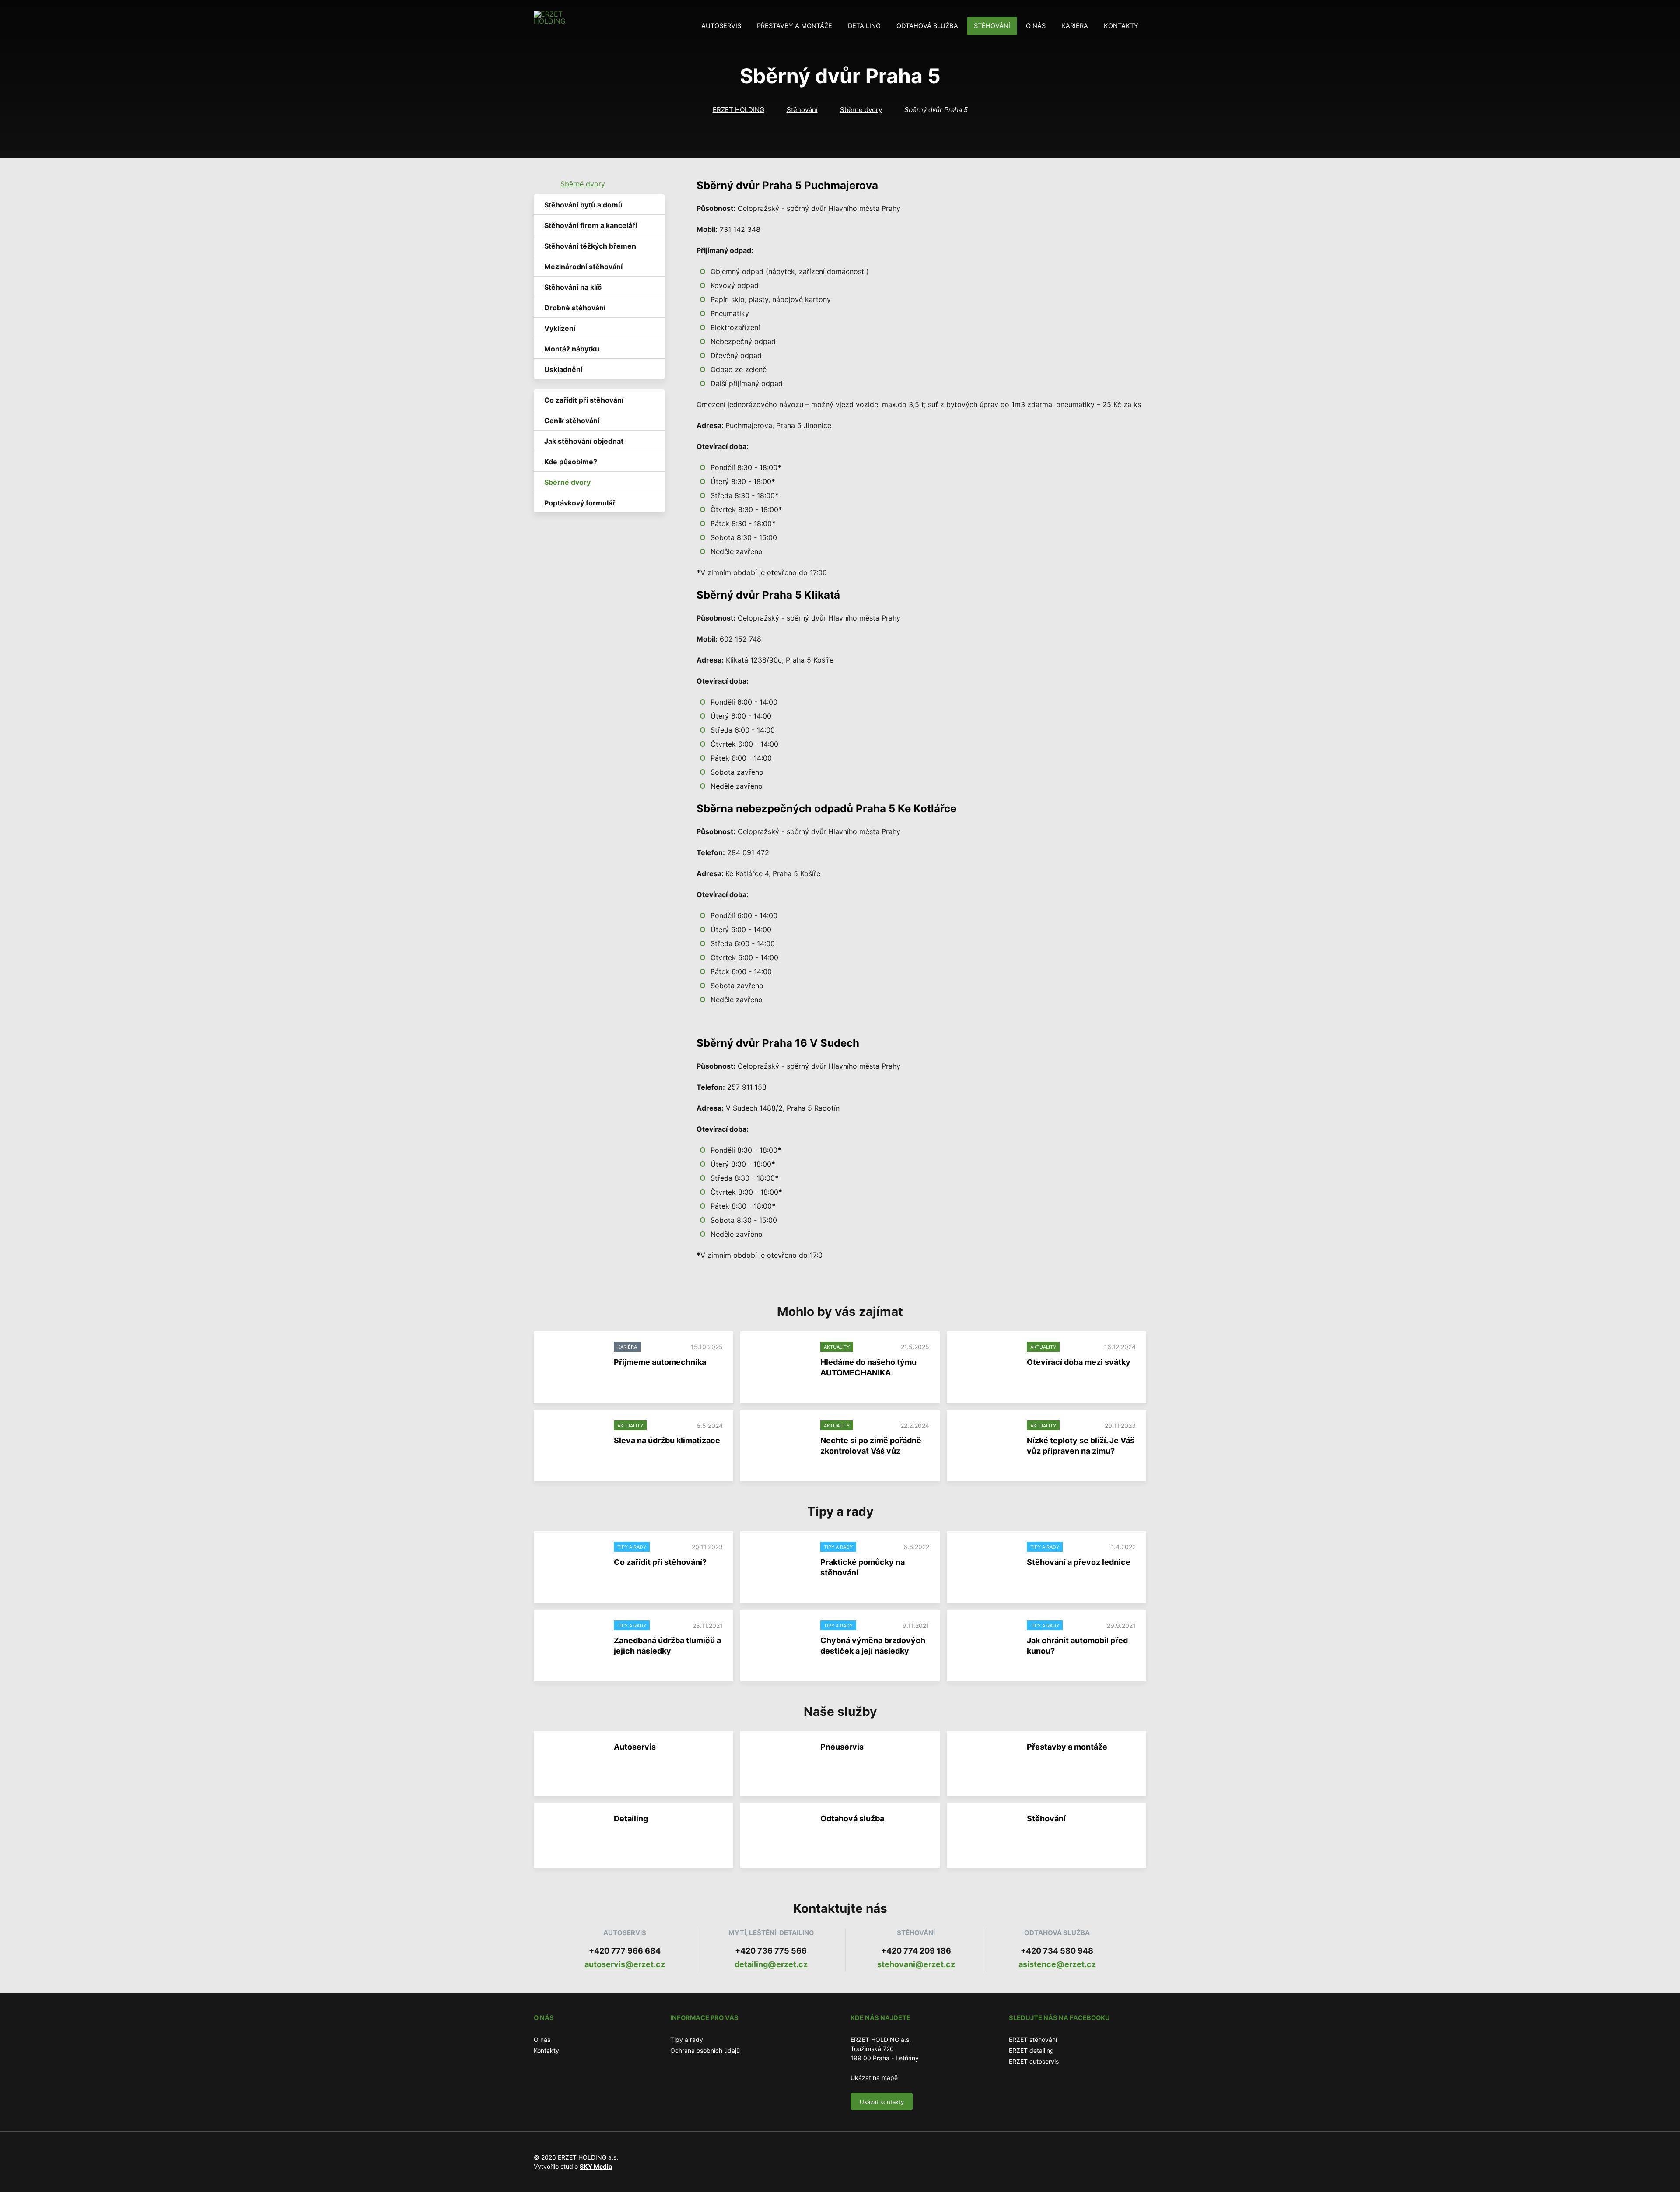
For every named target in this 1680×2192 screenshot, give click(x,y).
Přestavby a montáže (794, 26)
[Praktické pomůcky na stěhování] (780, 1564)
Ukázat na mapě (874, 2078)
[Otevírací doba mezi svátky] (987, 1364)
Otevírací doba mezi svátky (1079, 1362)
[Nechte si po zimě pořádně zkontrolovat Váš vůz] (780, 1443)
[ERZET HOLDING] (550, 26)
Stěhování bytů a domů (583, 205)
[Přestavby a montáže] (987, 1764)
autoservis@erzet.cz (625, 1964)
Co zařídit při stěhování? (660, 1562)
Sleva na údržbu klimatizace (667, 1440)
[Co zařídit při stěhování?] (574, 1564)
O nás (1036, 26)
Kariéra (1075, 26)
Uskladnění (563, 369)
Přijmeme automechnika (660, 1362)
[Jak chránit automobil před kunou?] (987, 1643)
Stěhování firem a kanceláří (591, 225)
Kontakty (1121, 26)
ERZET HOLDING (738, 110)
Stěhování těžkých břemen (590, 246)
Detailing (864, 26)
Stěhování (992, 26)
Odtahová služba (927, 26)
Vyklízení (560, 328)
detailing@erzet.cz (771, 1964)
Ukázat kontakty (882, 2102)
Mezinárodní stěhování (583, 267)
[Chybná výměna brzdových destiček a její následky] (780, 1643)
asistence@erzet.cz (1057, 1964)
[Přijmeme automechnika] (574, 1364)
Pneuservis (842, 1747)
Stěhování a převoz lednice (1079, 1562)
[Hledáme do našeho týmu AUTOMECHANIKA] (780, 1364)
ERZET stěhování (1033, 2039)
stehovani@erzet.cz (916, 1964)
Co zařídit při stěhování (584, 400)
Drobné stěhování (575, 308)
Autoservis (721, 26)
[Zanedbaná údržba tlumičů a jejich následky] (574, 1643)
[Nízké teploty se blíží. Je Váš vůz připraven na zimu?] (987, 1443)
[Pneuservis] (780, 1764)
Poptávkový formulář (580, 503)
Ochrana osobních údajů (705, 2050)
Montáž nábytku (572, 349)
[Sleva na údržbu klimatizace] (574, 1443)
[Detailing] (574, 1836)
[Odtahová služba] (780, 1836)
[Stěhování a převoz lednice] (987, 1564)
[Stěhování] (987, 1836)
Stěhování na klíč (573, 287)
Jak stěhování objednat (584, 441)
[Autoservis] (574, 1764)
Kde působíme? (571, 462)
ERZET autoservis (1034, 2061)
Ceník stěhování (572, 421)
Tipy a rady (687, 2039)
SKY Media (596, 2166)
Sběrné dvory (861, 110)
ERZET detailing (1031, 2050)
